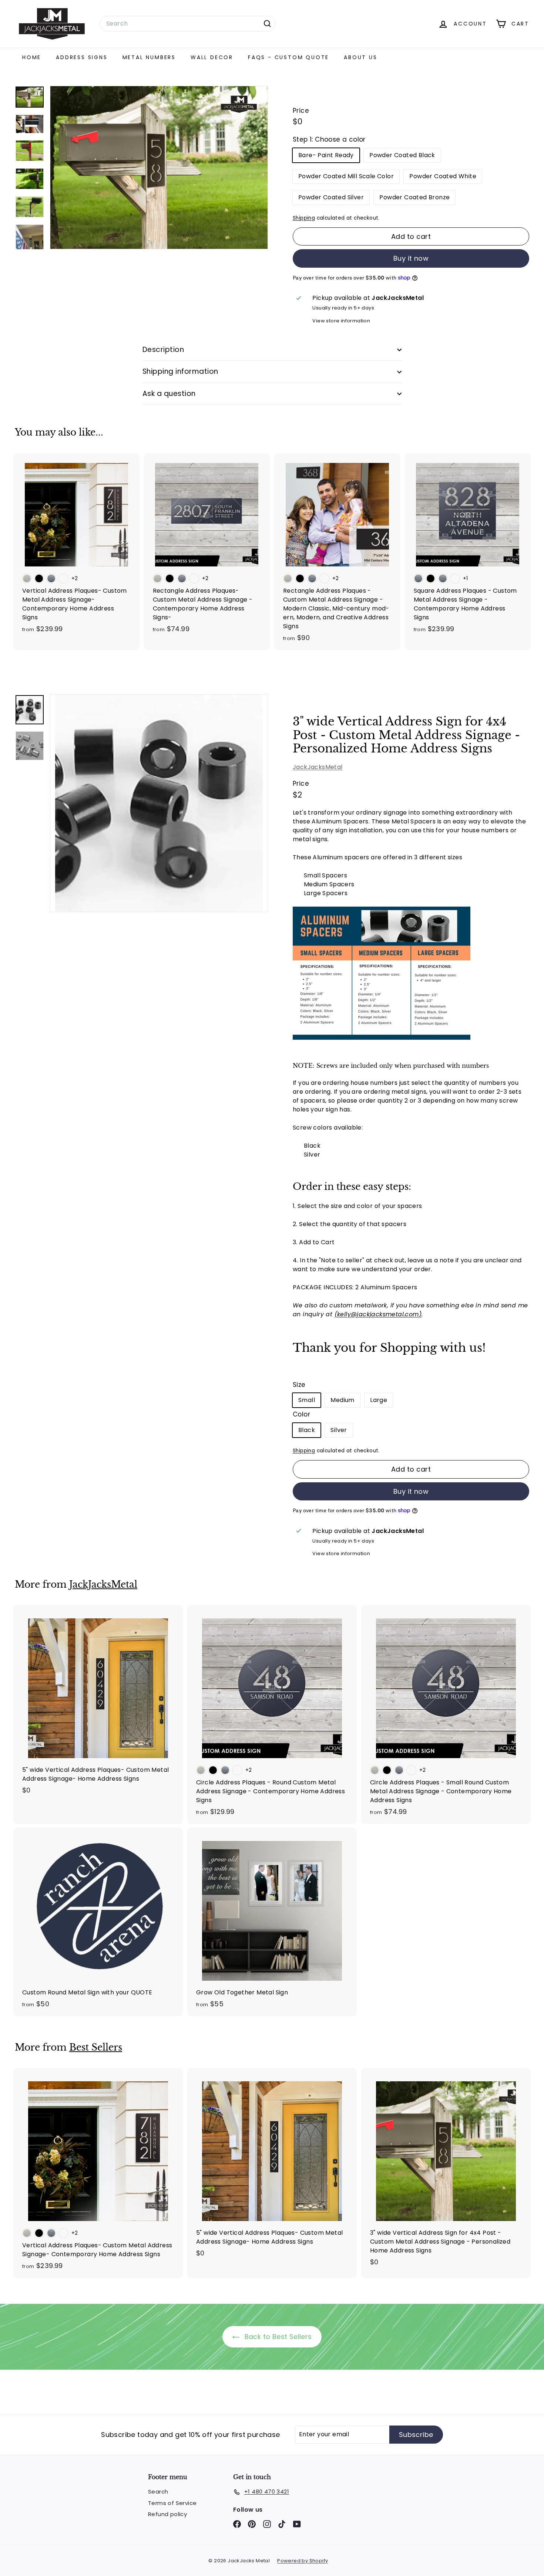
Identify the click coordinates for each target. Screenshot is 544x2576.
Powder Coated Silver (331, 197)
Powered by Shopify (303, 2561)
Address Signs (82, 57)
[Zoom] (159, 803)
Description (163, 350)
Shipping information (180, 371)
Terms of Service (172, 2503)
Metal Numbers (149, 57)
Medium (342, 1400)
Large (379, 1400)
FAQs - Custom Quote (288, 57)
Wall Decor (212, 57)
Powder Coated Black (402, 155)
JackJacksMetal (318, 767)
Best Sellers (96, 2047)
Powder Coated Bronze (414, 197)
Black (307, 1430)
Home (32, 57)
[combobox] (188, 24)
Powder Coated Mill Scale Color (346, 176)
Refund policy (167, 2514)
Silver (339, 1430)
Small (307, 1400)
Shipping (304, 218)
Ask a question (169, 394)
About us (360, 57)
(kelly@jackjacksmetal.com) (378, 1314)
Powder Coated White (443, 176)
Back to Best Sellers (277, 2337)
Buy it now (411, 258)
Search (158, 2492)
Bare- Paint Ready (326, 155)
